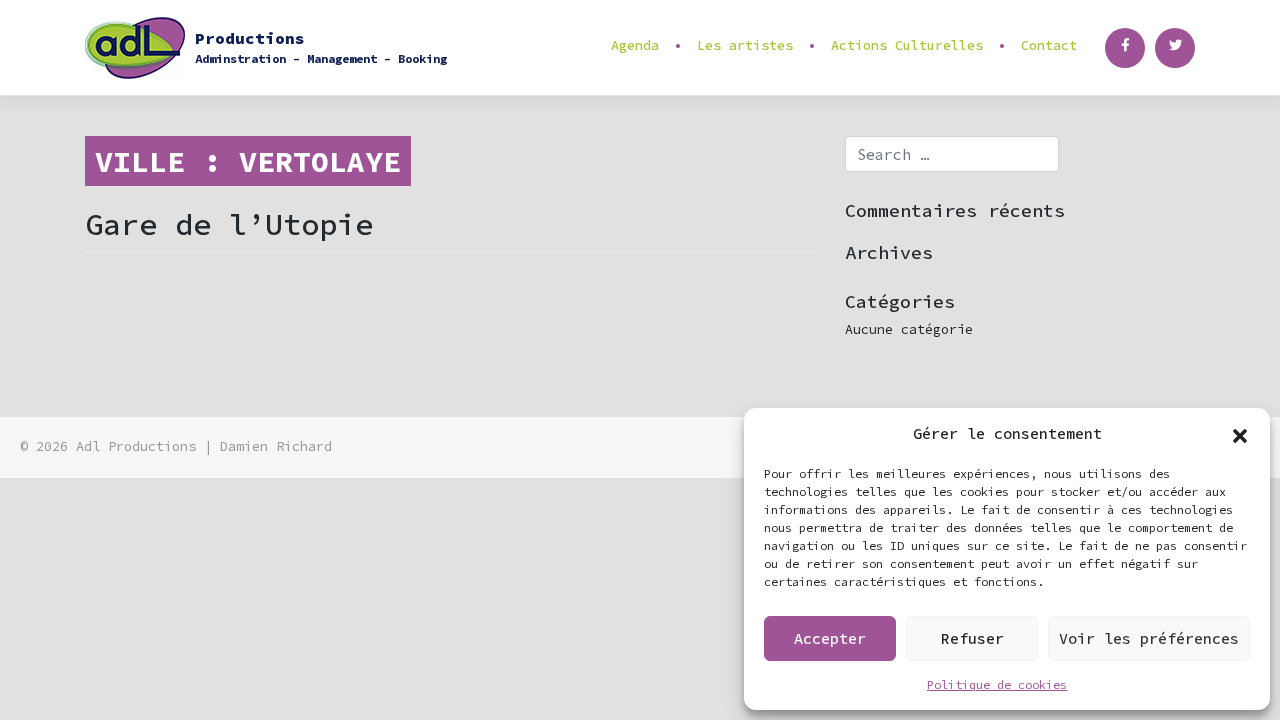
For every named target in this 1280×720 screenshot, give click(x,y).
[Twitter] (1175, 48)
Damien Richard (276, 446)
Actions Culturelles (907, 45)
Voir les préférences (1149, 638)
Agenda (635, 45)
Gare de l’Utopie (229, 224)
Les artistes (745, 45)
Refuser (972, 638)
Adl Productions (136, 446)
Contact (1049, 45)
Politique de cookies (997, 684)
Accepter (830, 638)
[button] (1240, 434)
